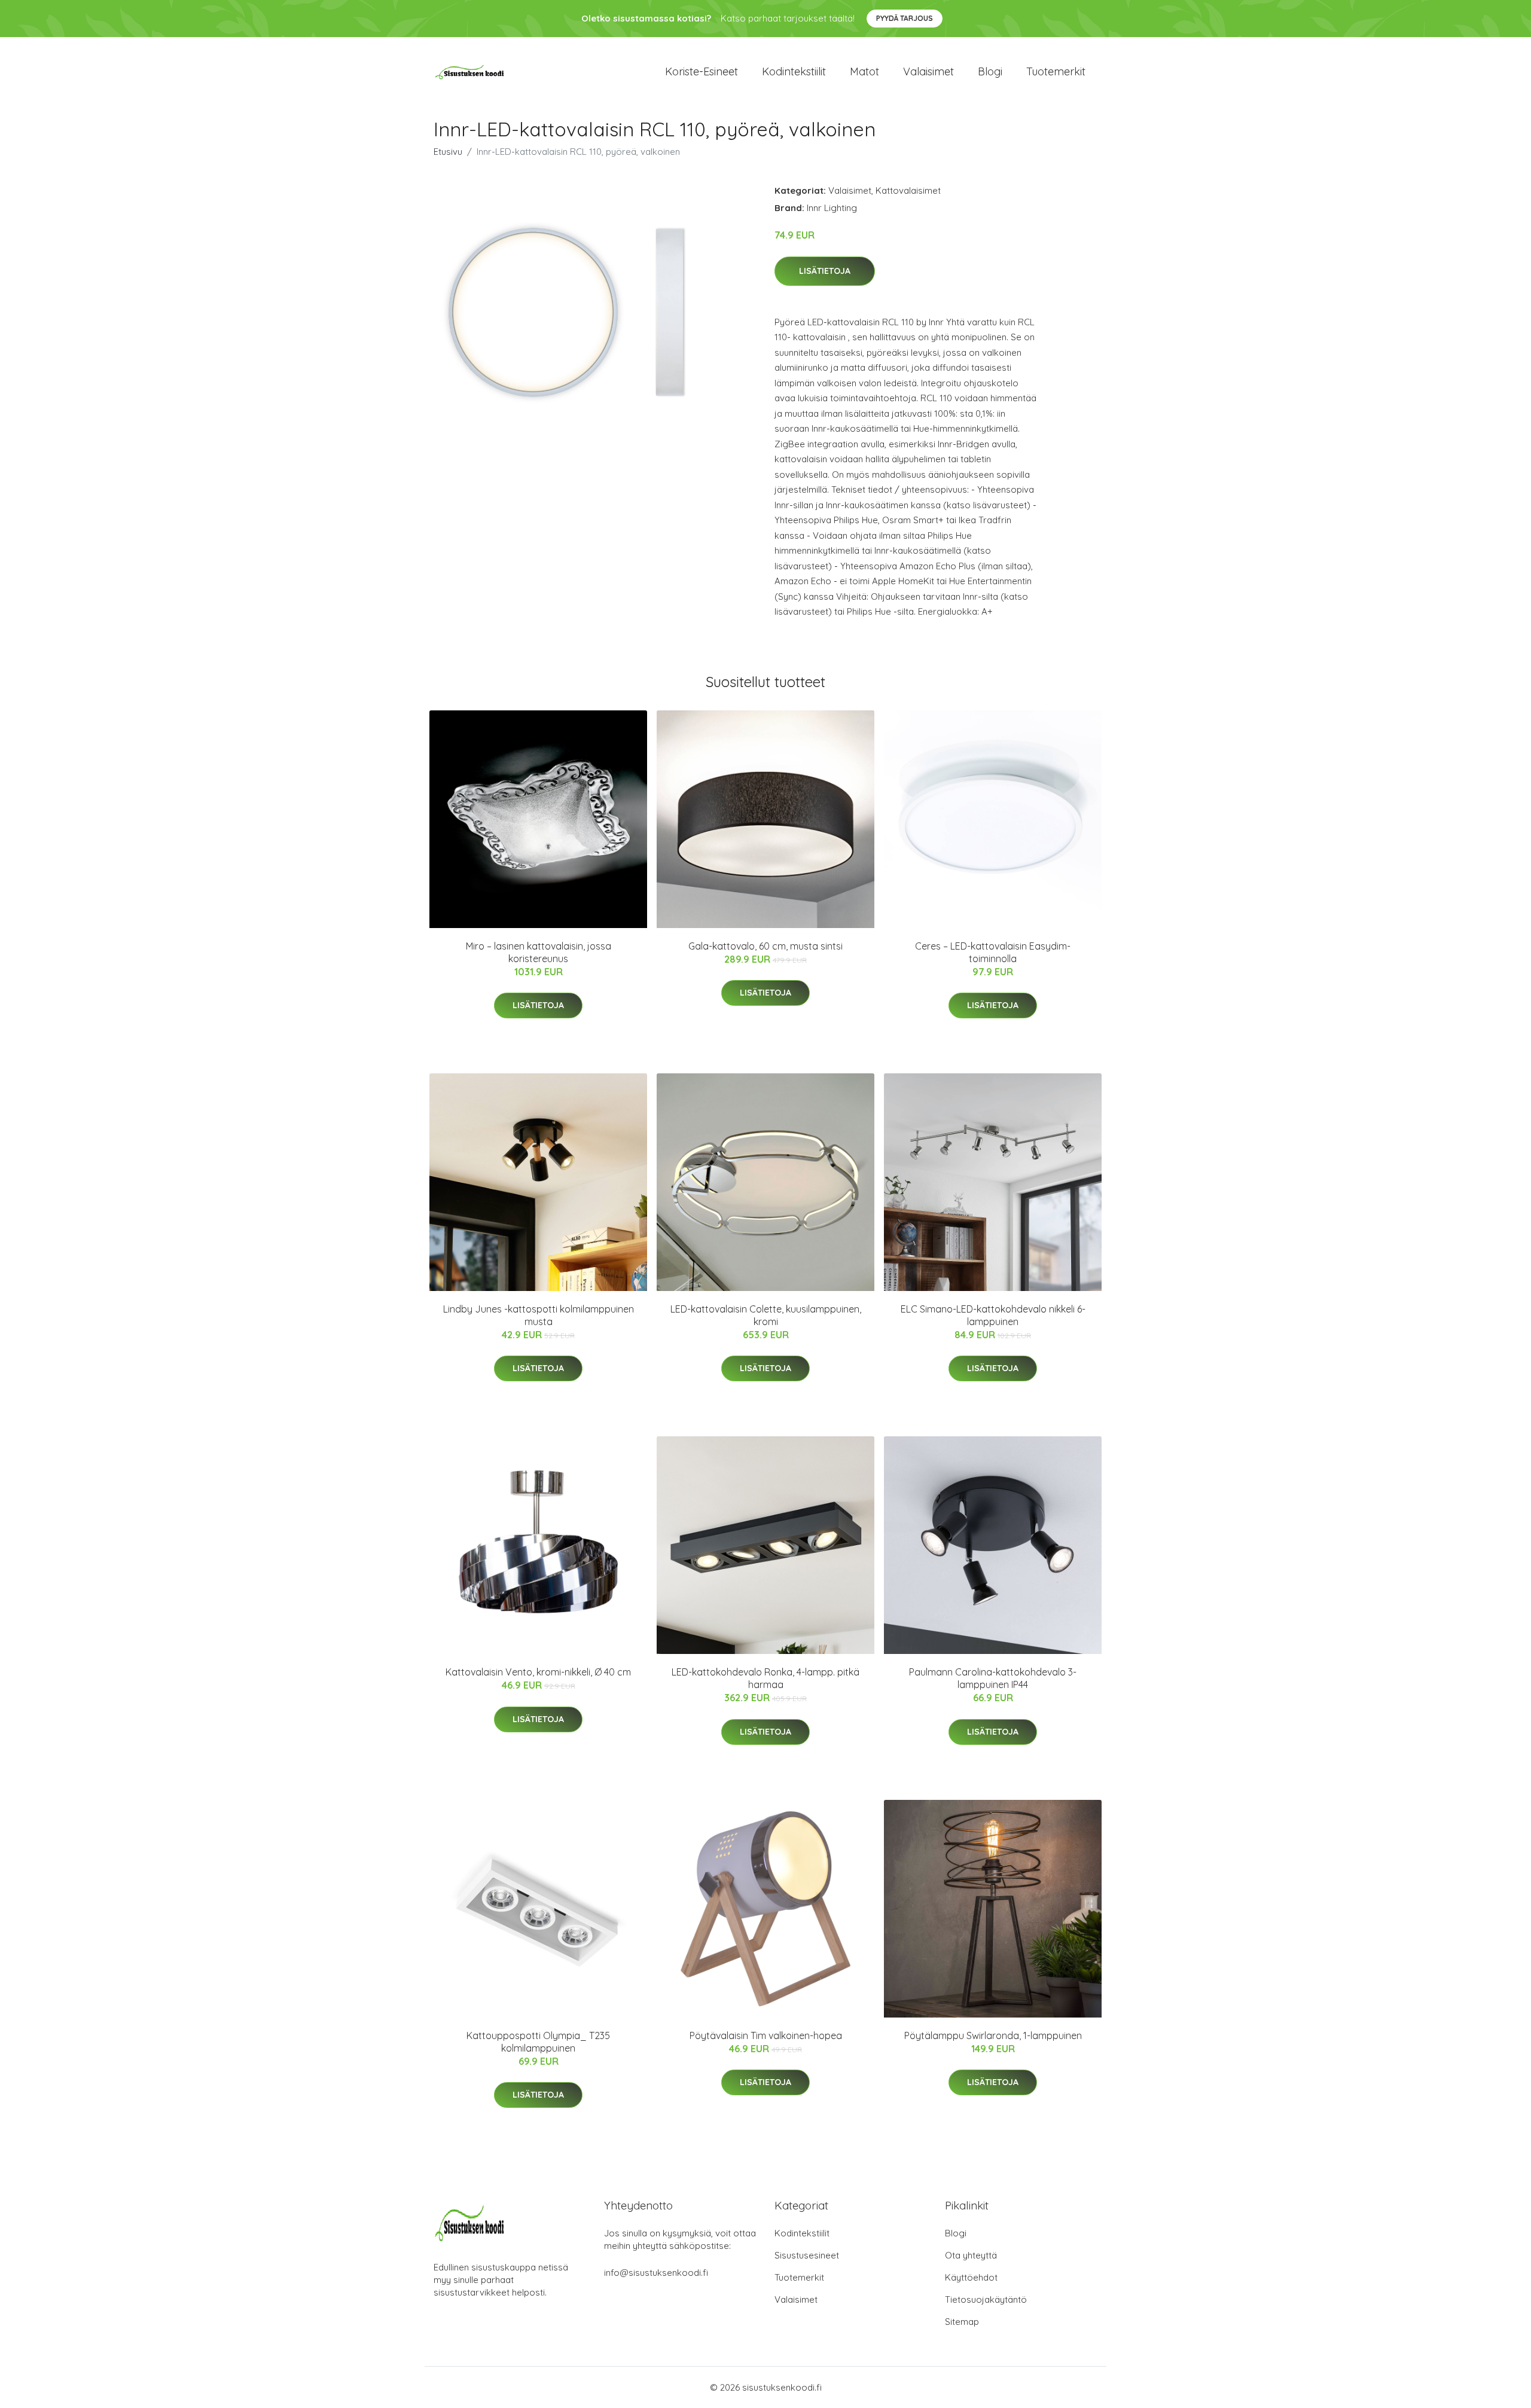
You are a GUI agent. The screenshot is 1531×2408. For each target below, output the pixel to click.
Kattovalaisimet (908, 190)
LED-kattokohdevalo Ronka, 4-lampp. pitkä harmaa (765, 1678)
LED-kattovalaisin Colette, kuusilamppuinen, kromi (766, 1315)
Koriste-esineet (702, 71)
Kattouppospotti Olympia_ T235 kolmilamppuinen (538, 2042)
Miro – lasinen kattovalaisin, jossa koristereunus (539, 952)
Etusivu (448, 152)
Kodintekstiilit (794, 71)
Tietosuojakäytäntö (986, 2299)
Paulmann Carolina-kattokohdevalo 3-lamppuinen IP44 (993, 1678)
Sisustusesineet (807, 2255)
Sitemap (962, 2322)
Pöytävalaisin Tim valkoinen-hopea (766, 2035)
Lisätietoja (825, 271)
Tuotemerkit (1056, 71)
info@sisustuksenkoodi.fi (656, 2273)
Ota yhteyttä (971, 2255)
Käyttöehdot (971, 2277)
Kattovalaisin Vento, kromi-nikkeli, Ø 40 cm (538, 1672)
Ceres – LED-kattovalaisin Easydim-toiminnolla (993, 952)
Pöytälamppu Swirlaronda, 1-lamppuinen (993, 2035)
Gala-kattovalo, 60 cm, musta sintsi (765, 946)
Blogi (990, 71)
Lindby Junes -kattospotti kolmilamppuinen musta (539, 1315)
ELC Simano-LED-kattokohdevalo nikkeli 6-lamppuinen (993, 1315)
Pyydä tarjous (905, 18)
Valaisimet (928, 71)
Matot (864, 71)
